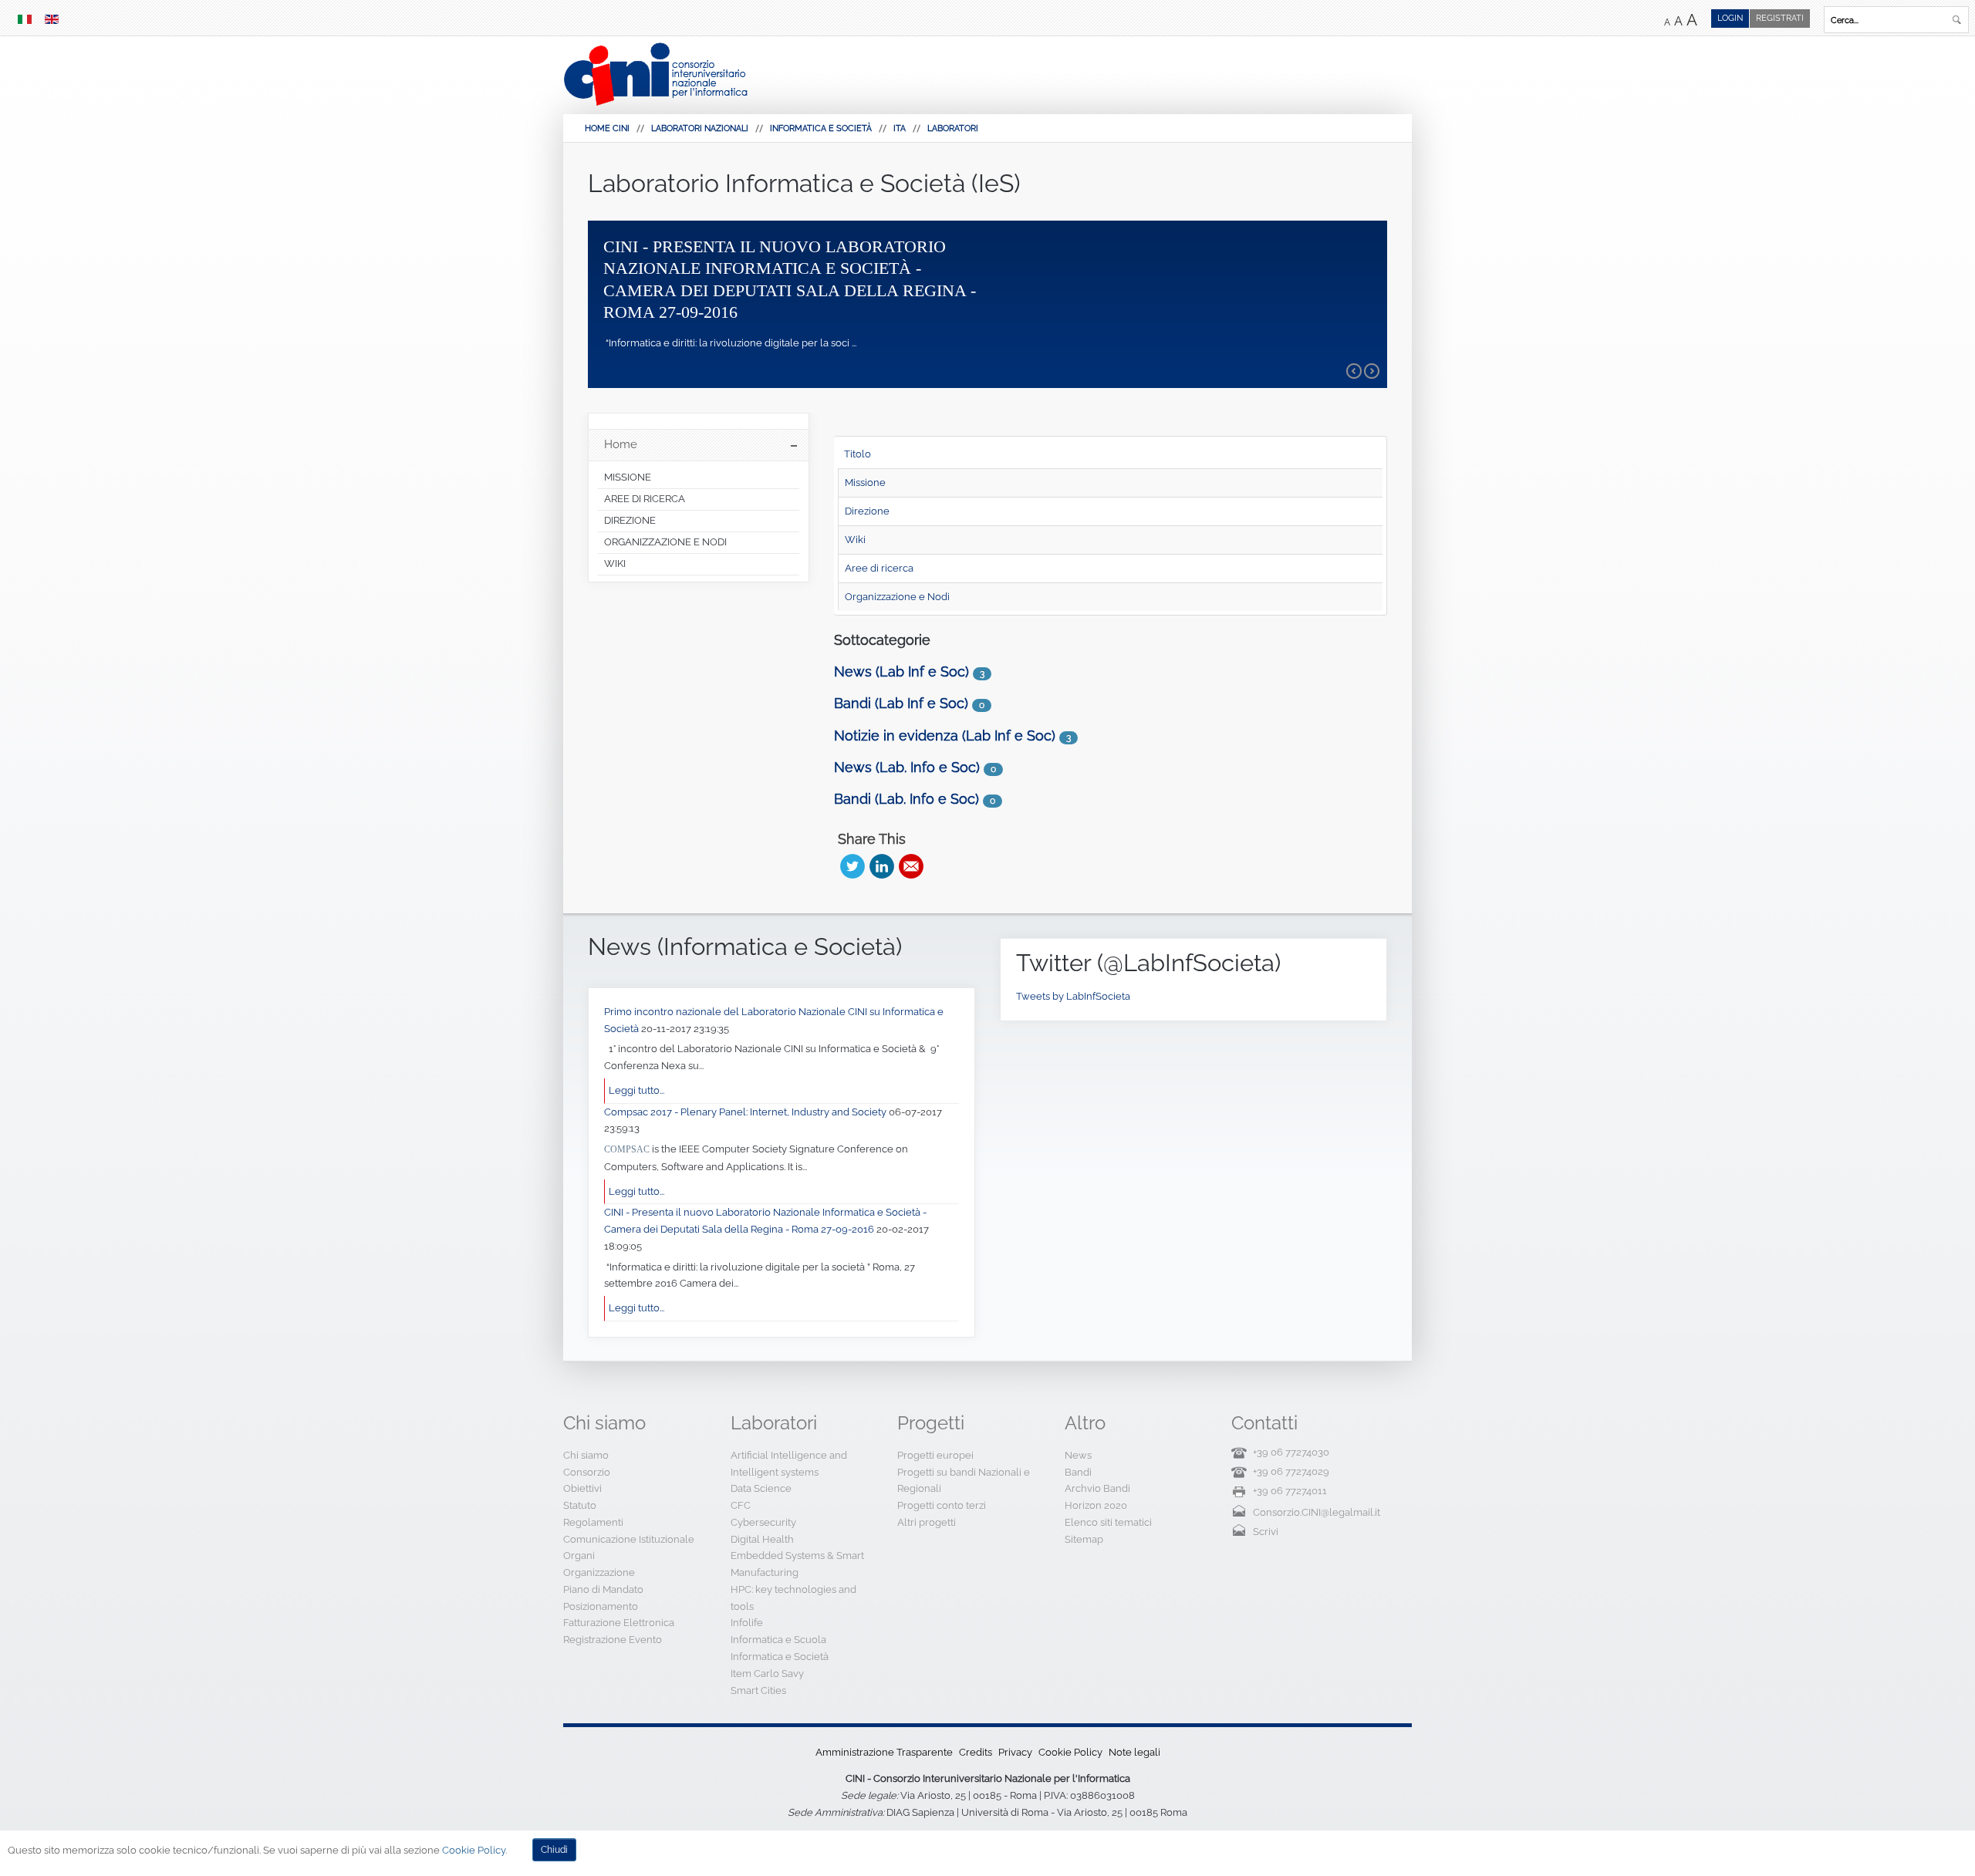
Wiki (855, 540)
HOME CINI (607, 128)
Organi (579, 1555)
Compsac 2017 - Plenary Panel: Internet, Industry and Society (746, 1112)
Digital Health (762, 1539)
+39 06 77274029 (1291, 1471)
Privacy (1015, 1752)
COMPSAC (627, 1149)
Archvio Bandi (1097, 1488)
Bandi (1078, 1472)
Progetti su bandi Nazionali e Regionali (964, 1481)
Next (1372, 371)
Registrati (1780, 18)
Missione (865, 482)
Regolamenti (593, 1522)
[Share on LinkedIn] (882, 866)
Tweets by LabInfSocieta (1073, 996)
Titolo (858, 454)
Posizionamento (601, 1606)
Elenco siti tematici (1108, 1522)
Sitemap (1084, 1539)
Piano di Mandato (603, 1589)
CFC (741, 1505)
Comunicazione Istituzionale (629, 1539)
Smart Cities (758, 1690)
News (1078, 1455)
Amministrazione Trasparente (884, 1752)
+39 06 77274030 (1291, 1452)
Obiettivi (582, 1488)
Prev (1354, 371)
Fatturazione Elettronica (619, 1623)
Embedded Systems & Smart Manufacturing (797, 1564)
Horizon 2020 (1096, 1505)
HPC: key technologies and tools (793, 1598)
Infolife (747, 1623)
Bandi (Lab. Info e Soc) (906, 799)
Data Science (761, 1488)
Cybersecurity (763, 1522)
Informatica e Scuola (778, 1640)
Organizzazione (599, 1572)
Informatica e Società (821, 128)
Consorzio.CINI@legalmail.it (1317, 1512)
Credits (976, 1752)
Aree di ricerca (879, 568)
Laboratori (953, 128)
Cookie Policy (1070, 1752)
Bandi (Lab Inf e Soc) (901, 703)
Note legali (1134, 1752)
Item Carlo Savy (767, 1674)
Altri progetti (927, 1522)
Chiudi (554, 1850)
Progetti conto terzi (942, 1505)
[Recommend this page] (911, 866)
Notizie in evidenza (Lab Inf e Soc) (945, 736)
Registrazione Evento (613, 1640)
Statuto (580, 1505)
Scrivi (1266, 1532)
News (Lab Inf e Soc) (901, 671)
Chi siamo (586, 1455)
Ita (900, 128)
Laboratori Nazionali (700, 128)
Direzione (867, 511)
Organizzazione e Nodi (897, 597)
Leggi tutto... (636, 1090)
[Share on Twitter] (852, 866)
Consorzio (587, 1472)
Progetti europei (935, 1455)
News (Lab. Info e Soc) (907, 767)
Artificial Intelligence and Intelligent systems (789, 1464)
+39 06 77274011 (1290, 1491)
